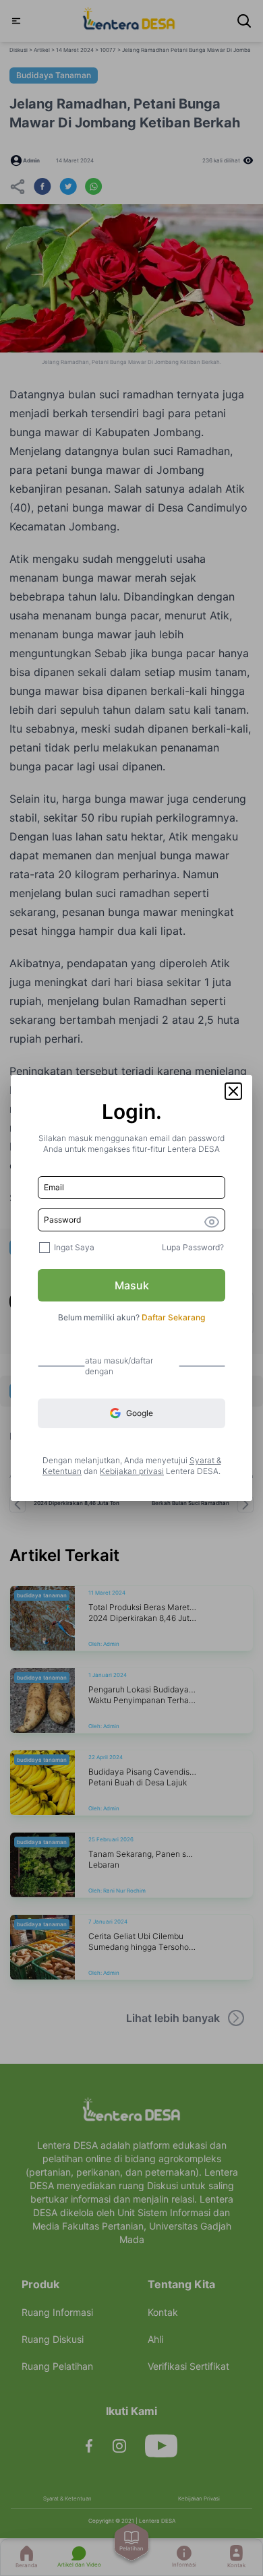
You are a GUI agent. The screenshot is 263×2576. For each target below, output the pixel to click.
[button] (233, 1091)
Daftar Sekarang (173, 1317)
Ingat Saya (74, 1247)
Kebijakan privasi (132, 1471)
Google (140, 1413)
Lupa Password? (193, 1247)
